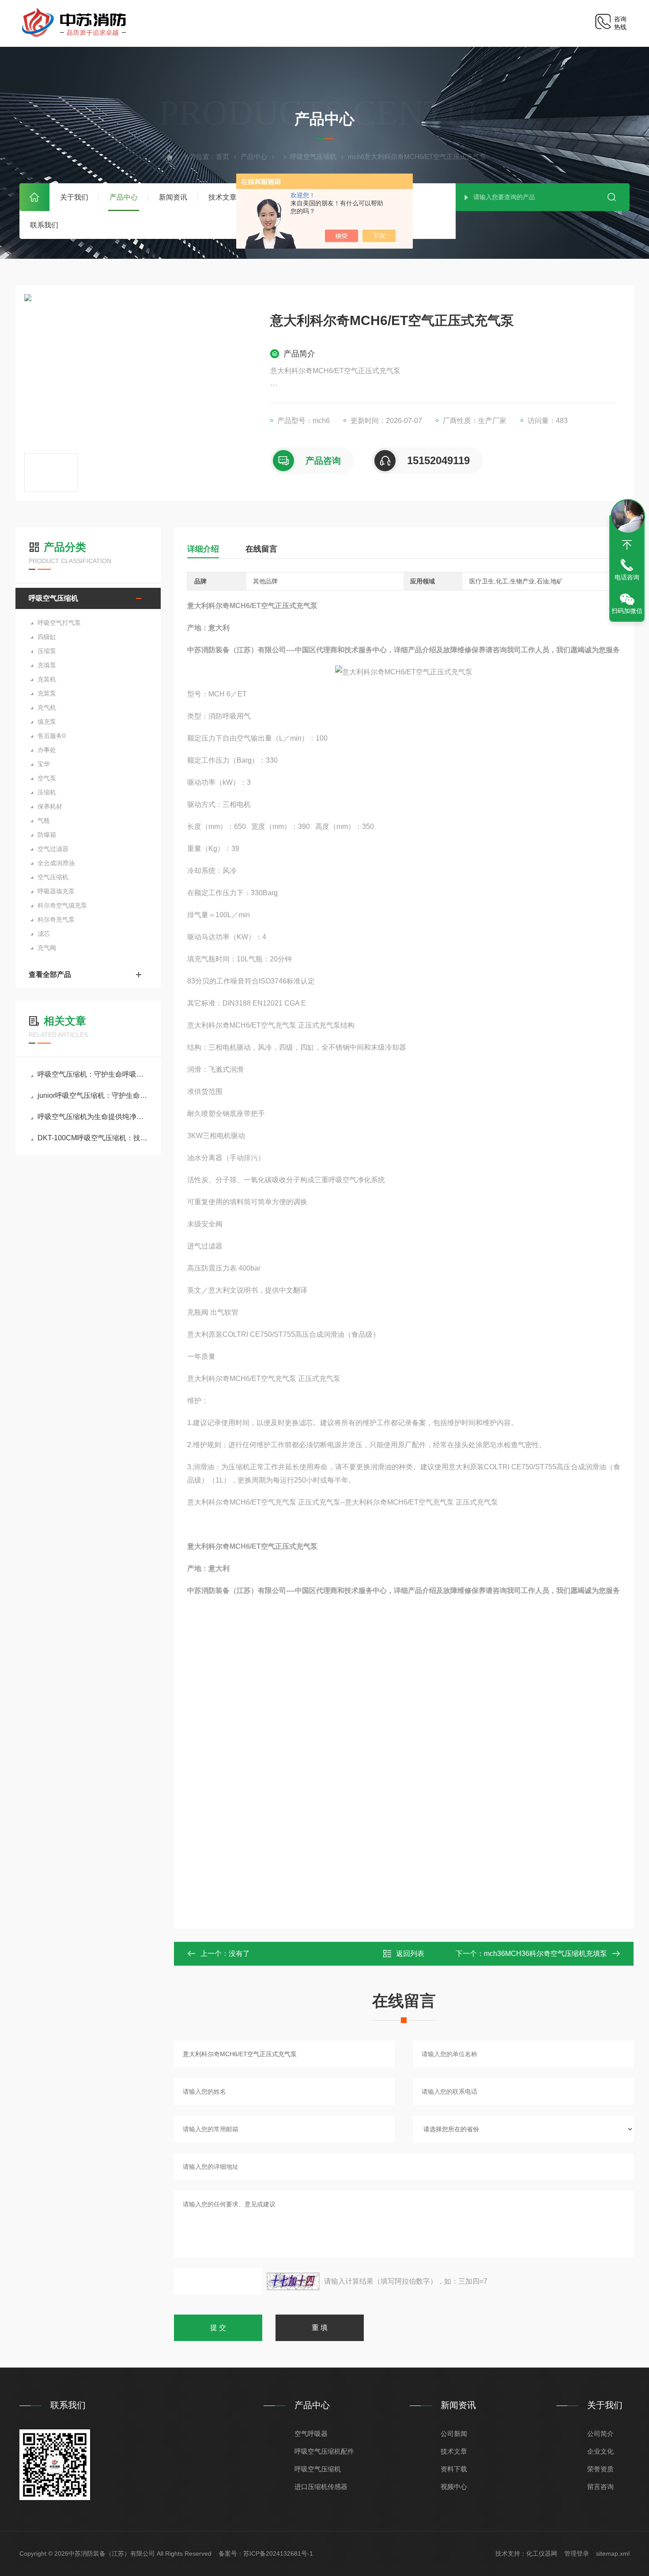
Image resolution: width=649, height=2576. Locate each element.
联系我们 (44, 225)
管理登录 (577, 2553)
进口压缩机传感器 (321, 2487)
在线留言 (261, 549)
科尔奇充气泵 (56, 919)
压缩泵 (47, 651)
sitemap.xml (613, 2553)
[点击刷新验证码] (293, 2281)
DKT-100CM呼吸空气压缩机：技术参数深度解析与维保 (92, 1138)
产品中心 (124, 197)
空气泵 (47, 778)
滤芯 (44, 934)
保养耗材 (50, 806)
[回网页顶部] (627, 545)
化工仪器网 (542, 2553)
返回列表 (410, 1954)
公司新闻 (454, 2434)
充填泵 (47, 665)
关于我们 (74, 197)
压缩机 (47, 792)
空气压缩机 (53, 877)
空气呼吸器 (311, 2434)
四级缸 (47, 637)
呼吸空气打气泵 (59, 623)
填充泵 (47, 722)
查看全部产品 (50, 974)
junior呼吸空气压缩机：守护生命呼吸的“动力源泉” (92, 1095)
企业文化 (600, 2451)
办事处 (47, 750)
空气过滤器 (53, 849)
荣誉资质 (600, 2469)
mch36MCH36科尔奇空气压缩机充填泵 (545, 1954)
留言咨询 (600, 2487)
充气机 (47, 707)
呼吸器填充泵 (56, 891)
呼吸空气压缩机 (313, 157)
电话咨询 (627, 577)
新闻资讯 (173, 197)
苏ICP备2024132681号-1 (278, 2553)
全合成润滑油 (56, 863)
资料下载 (454, 2469)
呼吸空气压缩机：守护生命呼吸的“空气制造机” (92, 1074)
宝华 (44, 764)
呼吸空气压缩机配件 (324, 2451)
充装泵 (47, 693)
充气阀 (47, 948)
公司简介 (600, 2434)
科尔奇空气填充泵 (62, 905)
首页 (34, 197)
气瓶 (44, 821)
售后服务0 (52, 736)
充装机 (47, 679)
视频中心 (454, 2487)
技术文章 (223, 197)
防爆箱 (47, 835)
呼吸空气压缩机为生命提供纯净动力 (92, 1117)
